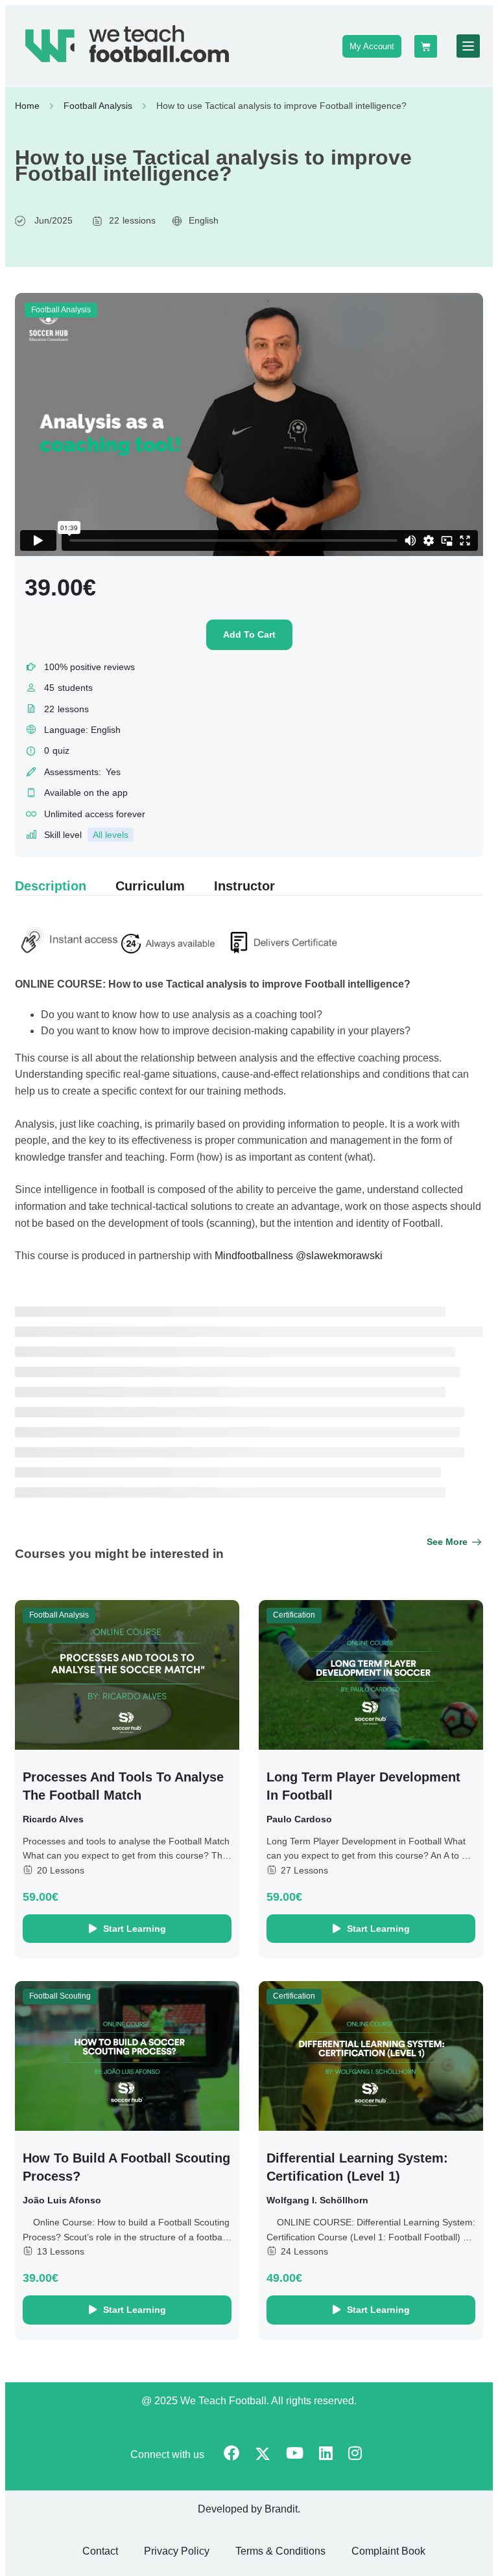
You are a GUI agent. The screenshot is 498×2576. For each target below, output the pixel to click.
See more (447, 1542)
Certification (294, 1615)
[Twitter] (263, 2455)
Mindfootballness (255, 1256)
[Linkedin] (326, 2454)
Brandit (281, 2509)
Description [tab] (51, 886)
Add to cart (249, 634)
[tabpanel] (249, 1097)
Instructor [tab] (244, 886)
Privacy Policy (177, 2551)
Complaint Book (388, 2551)
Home (27, 106)
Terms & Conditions (280, 2551)
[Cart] (426, 46)
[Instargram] (355, 2454)
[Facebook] (231, 2454)
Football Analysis (98, 106)
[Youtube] (295, 2454)
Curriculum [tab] (150, 886)
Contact (100, 2551)
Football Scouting (60, 1996)
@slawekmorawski (339, 1256)
